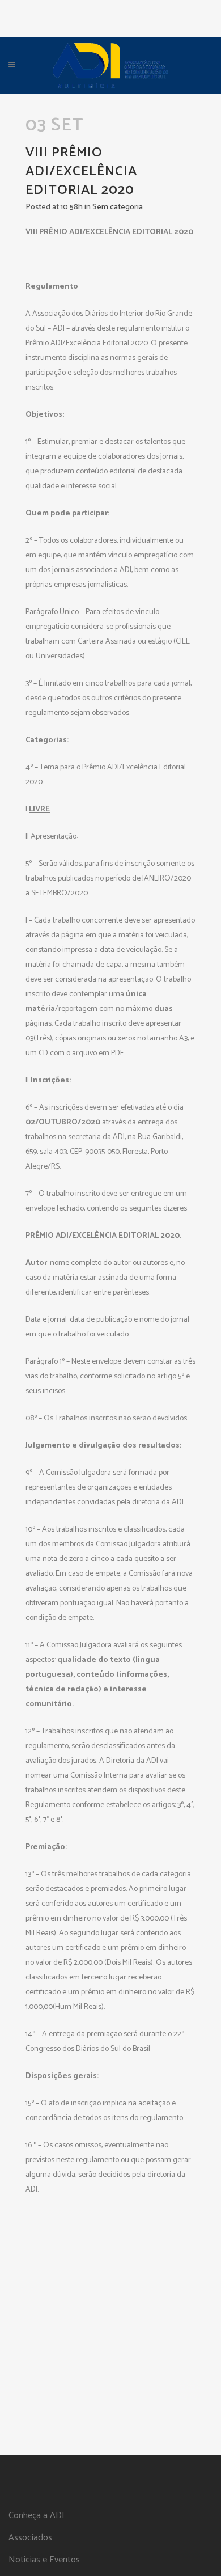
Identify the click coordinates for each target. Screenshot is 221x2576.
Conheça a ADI (37, 2516)
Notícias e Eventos (44, 2560)
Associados (30, 2538)
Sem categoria (118, 207)
